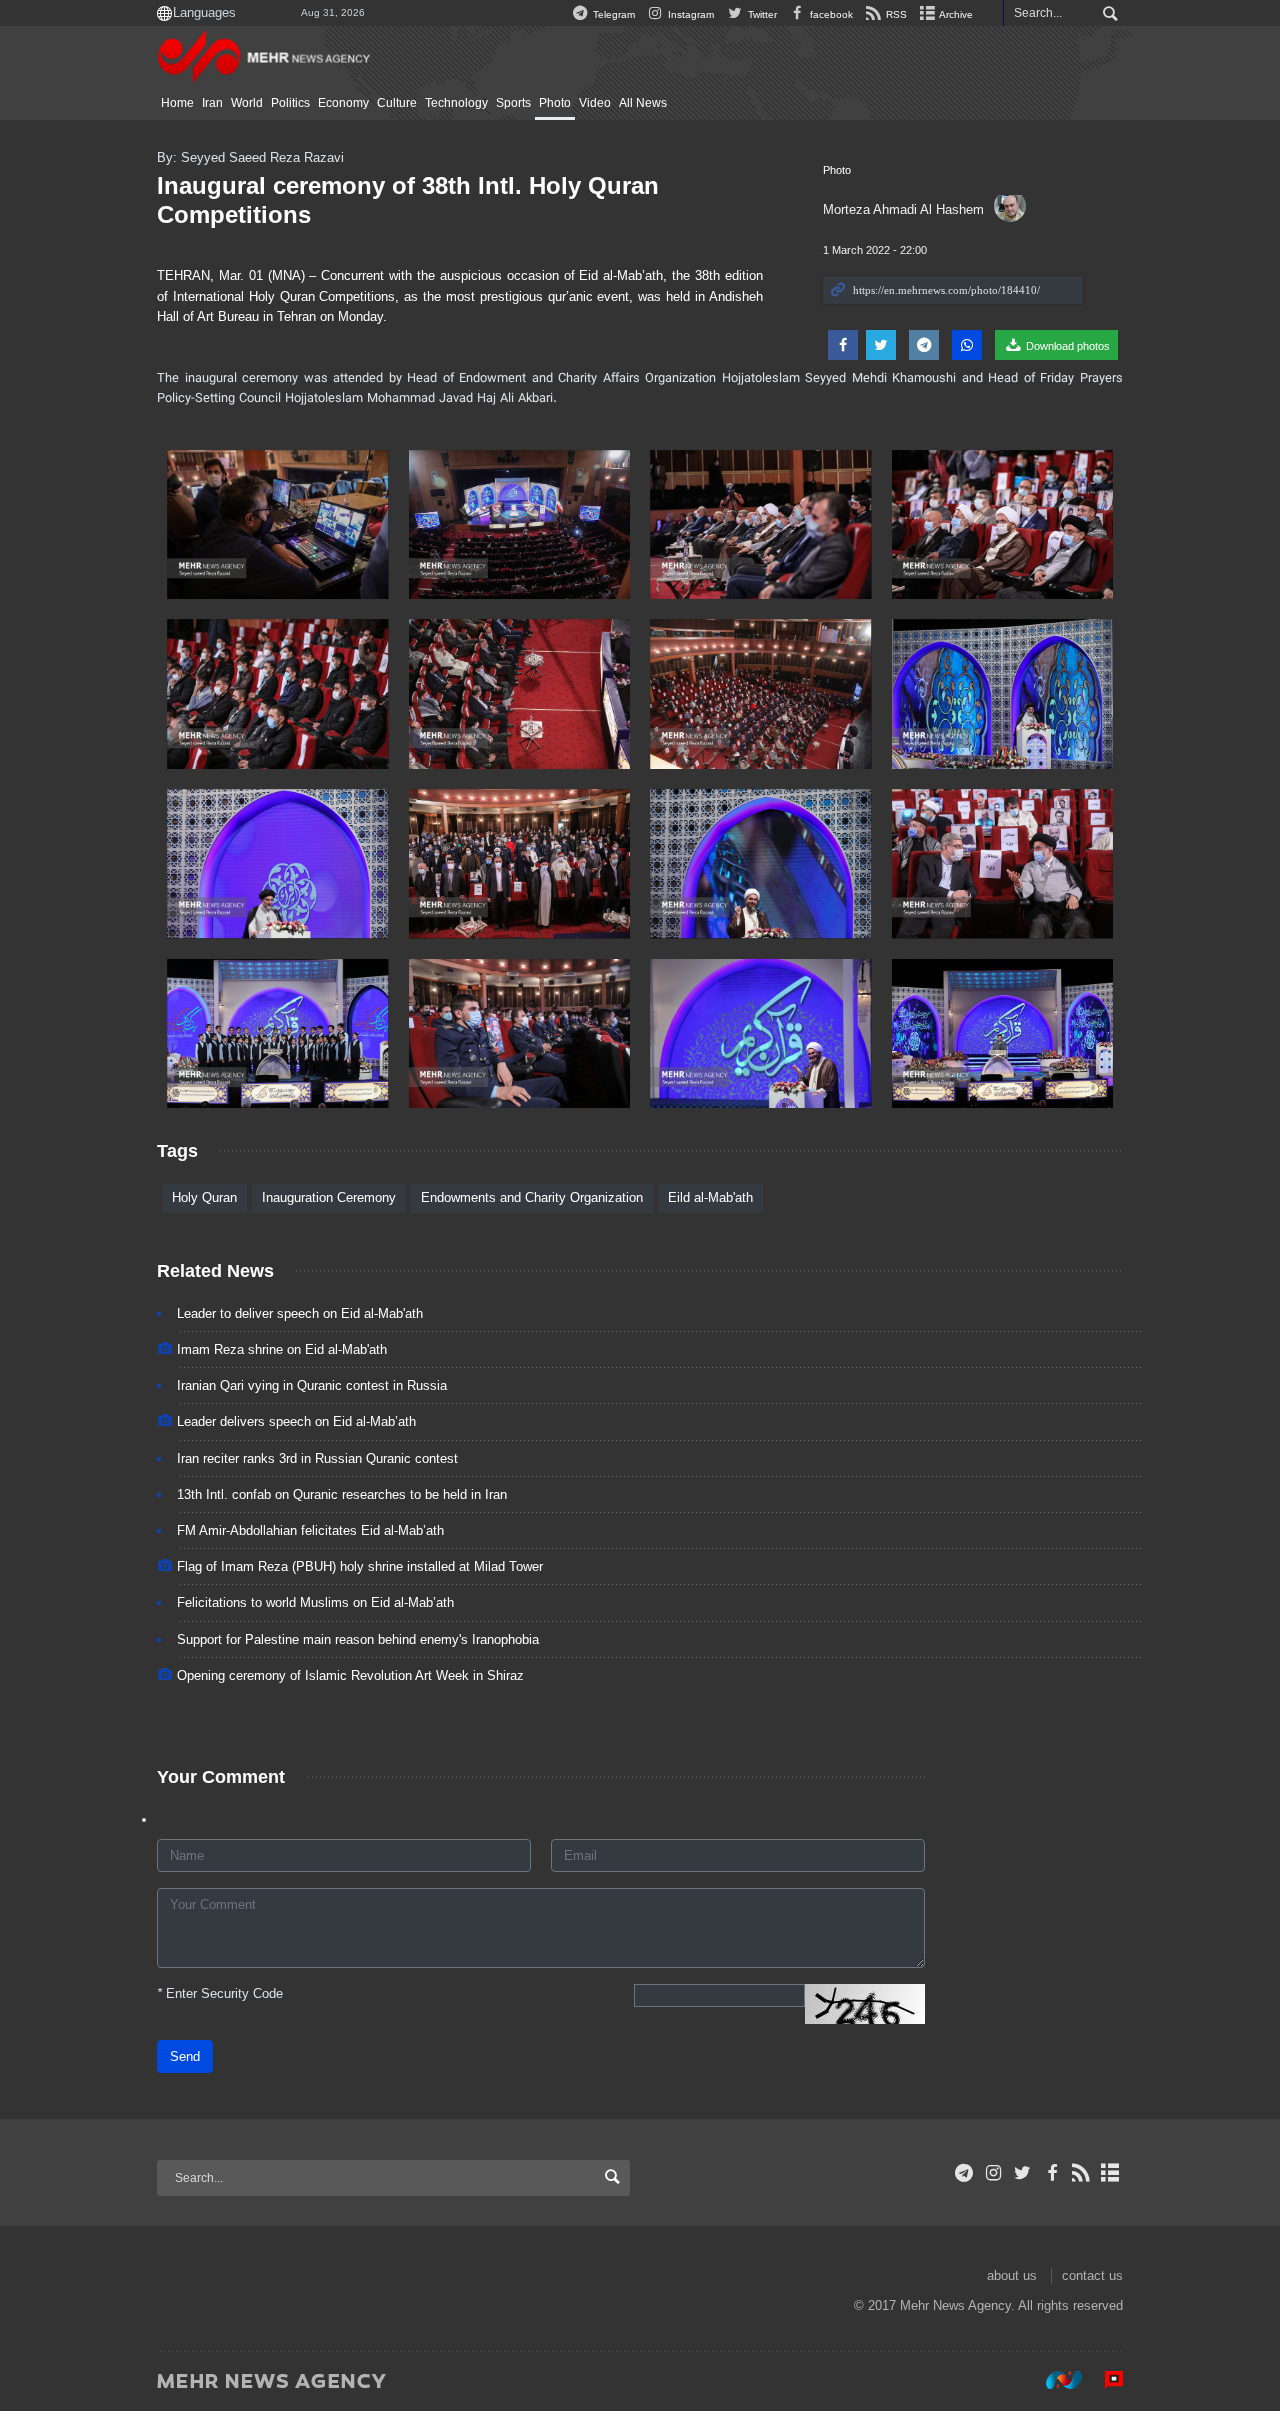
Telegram (612, 14)
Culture (397, 103)
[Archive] (1110, 2173)
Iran (212, 103)
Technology (456, 103)
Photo (555, 103)
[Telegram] (964, 2173)
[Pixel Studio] (1104, 2380)
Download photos (1066, 346)
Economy (343, 103)
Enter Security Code (220, 1993)
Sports (513, 103)
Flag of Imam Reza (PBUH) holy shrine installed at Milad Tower (360, 1566)
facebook (830, 14)
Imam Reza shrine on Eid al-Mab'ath (282, 1349)
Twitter (760, 14)
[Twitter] (1022, 2173)
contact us (1092, 2275)
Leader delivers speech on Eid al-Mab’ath (296, 1421)
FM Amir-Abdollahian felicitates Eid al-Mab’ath (310, 1530)
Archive (955, 14)
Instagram (689, 14)
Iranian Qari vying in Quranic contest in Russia (312, 1385)
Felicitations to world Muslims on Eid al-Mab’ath (315, 1602)
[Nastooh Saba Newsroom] (1054, 2380)
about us (1012, 2275)
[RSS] (1081, 2173)
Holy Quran (204, 1197)
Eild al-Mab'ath (710, 1197)
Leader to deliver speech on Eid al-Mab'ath (300, 1313)
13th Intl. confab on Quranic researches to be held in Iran (342, 1494)
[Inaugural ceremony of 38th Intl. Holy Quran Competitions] (278, 525)
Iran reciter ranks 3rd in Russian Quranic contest (317, 1458)
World (247, 103)
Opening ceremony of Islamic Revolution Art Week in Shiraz (350, 1675)
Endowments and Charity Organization (532, 1197)
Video (595, 103)
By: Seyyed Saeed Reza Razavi (250, 157)
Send (185, 2056)
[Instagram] (993, 2173)
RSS (895, 14)
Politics (290, 103)
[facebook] (1051, 2173)
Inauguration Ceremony (329, 1197)
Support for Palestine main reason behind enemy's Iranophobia (358, 1639)
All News (643, 103)
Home (177, 103)
